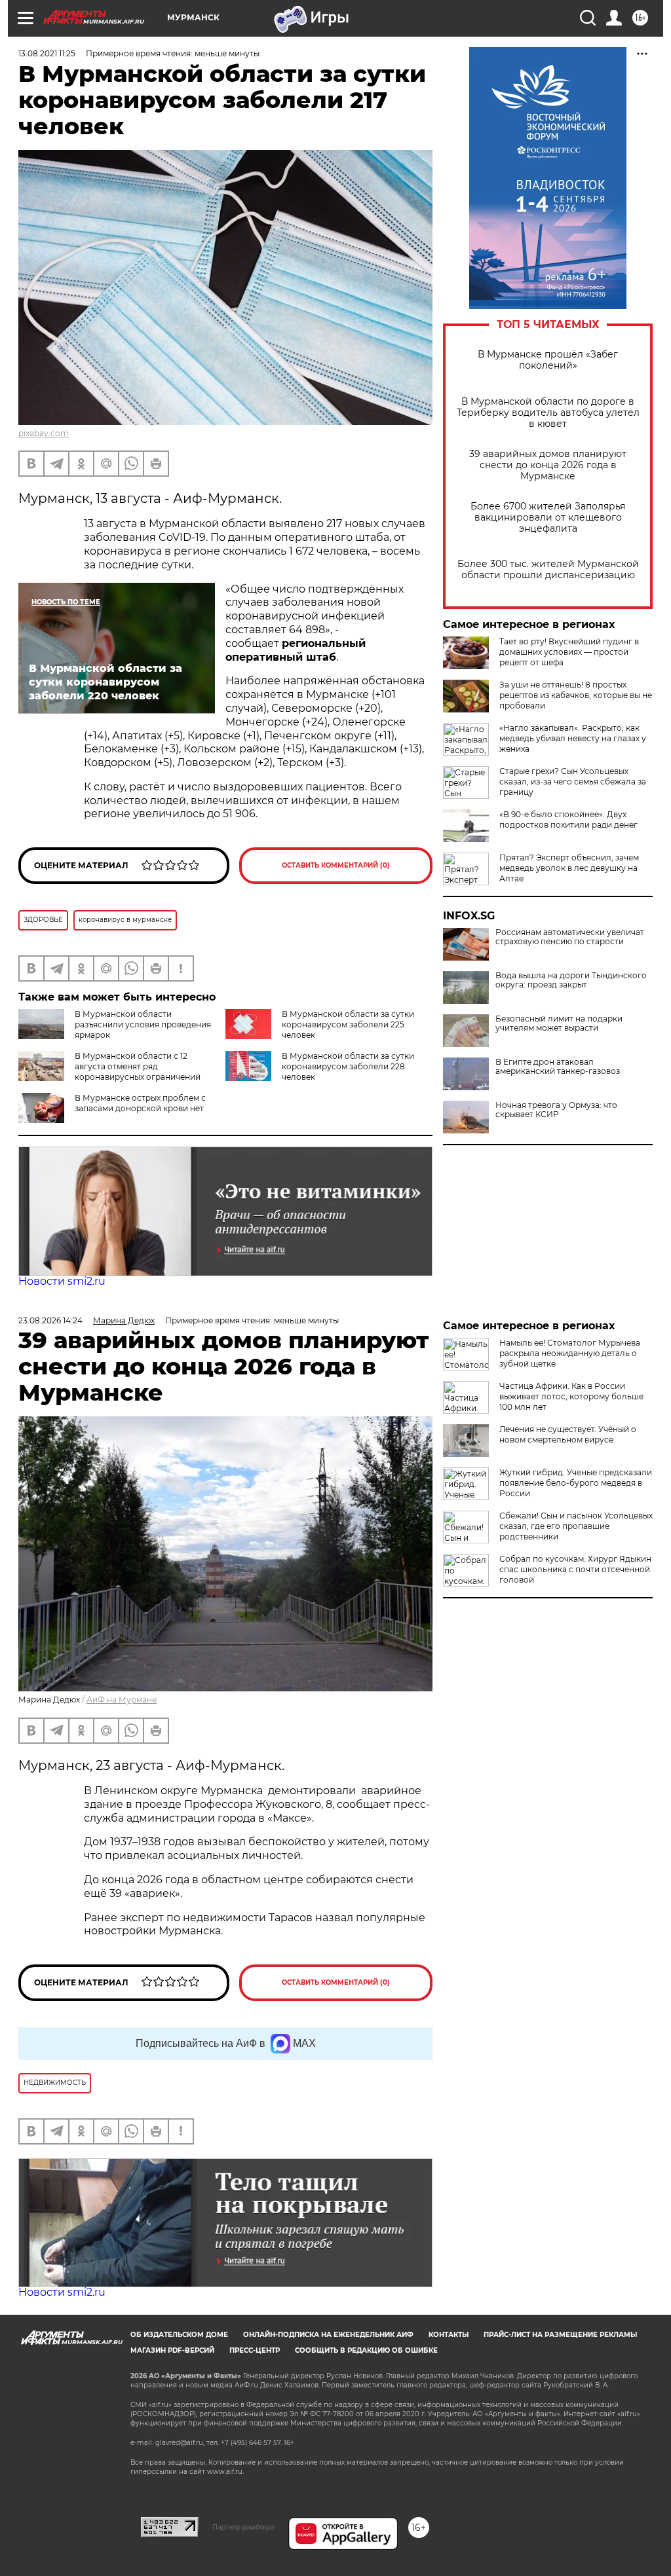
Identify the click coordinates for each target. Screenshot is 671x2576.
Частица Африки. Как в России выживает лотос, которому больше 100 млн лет (571, 1396)
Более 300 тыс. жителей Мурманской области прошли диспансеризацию (548, 570)
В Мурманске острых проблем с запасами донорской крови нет (140, 1103)
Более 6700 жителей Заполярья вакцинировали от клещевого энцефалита (548, 518)
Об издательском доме (179, 2335)
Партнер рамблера (243, 2527)
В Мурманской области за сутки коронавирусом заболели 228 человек (348, 1066)
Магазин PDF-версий (172, 2350)
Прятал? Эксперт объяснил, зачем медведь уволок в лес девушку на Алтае (569, 868)
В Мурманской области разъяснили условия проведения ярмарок (143, 1024)
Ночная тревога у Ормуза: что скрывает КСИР (556, 1110)
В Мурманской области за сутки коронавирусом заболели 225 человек (348, 1024)
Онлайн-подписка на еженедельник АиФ (328, 2335)
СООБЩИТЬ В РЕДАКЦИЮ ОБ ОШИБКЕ (366, 2350)
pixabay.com (44, 433)
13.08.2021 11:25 (47, 53)
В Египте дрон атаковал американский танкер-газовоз (558, 1067)
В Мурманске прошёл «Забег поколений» (548, 360)
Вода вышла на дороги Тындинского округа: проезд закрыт (571, 980)
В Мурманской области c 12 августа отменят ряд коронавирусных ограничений (138, 1066)
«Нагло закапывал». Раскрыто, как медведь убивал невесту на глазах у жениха (573, 738)
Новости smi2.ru (62, 1281)
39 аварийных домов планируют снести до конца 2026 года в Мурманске (548, 465)
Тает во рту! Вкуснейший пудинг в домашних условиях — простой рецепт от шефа (569, 652)
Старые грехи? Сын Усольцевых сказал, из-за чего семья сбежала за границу (573, 782)
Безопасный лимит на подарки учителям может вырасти (559, 1023)
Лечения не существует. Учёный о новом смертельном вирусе (568, 1434)
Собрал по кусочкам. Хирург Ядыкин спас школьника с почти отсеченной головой (575, 1569)
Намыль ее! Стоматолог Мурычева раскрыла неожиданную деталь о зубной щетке (570, 1353)
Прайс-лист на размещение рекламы (560, 2335)
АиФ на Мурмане (122, 1700)
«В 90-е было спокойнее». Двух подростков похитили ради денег (568, 819)
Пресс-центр (255, 2350)
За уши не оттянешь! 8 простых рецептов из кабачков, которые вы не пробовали (576, 695)
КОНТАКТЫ (449, 2335)
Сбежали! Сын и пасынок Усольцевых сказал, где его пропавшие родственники (576, 1526)
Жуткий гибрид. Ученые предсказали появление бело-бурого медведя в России (576, 1483)
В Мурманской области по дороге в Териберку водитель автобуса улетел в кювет (548, 413)
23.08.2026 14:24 (50, 1320)
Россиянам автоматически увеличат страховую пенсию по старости (570, 937)
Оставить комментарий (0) (336, 865)
